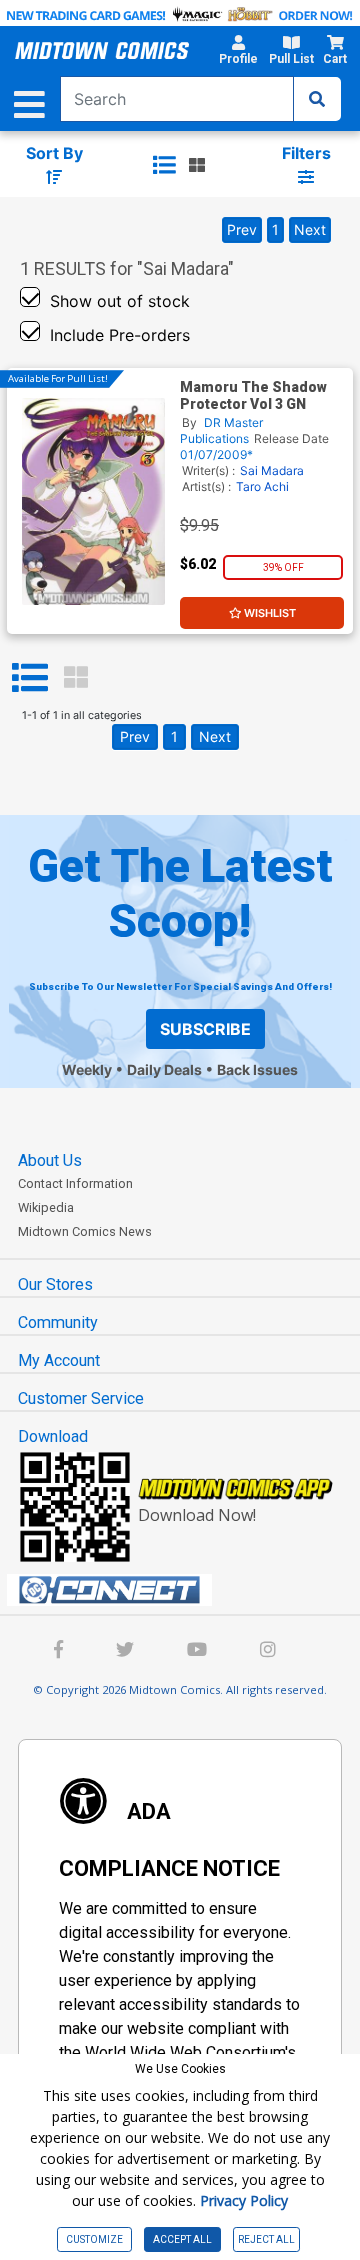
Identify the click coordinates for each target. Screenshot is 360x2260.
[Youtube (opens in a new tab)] (197, 1651)
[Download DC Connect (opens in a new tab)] (188, 1590)
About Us (50, 1160)
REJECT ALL (266, 2239)
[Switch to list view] (164, 165)
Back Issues (257, 1069)
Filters (306, 153)
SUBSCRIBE (205, 1029)
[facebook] (58, 1651)
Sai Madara (272, 470)
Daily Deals (164, 1069)
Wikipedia (46, 1207)
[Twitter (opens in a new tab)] (125, 1651)
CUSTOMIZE (94, 2239)
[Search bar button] (317, 99)
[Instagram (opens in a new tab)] (268, 1651)
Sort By (54, 153)
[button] (238, 53)
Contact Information (75, 1183)
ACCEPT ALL (182, 2239)
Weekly (87, 1069)
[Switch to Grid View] (76, 678)
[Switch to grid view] (197, 165)
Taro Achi (262, 486)
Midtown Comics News (85, 1231)
